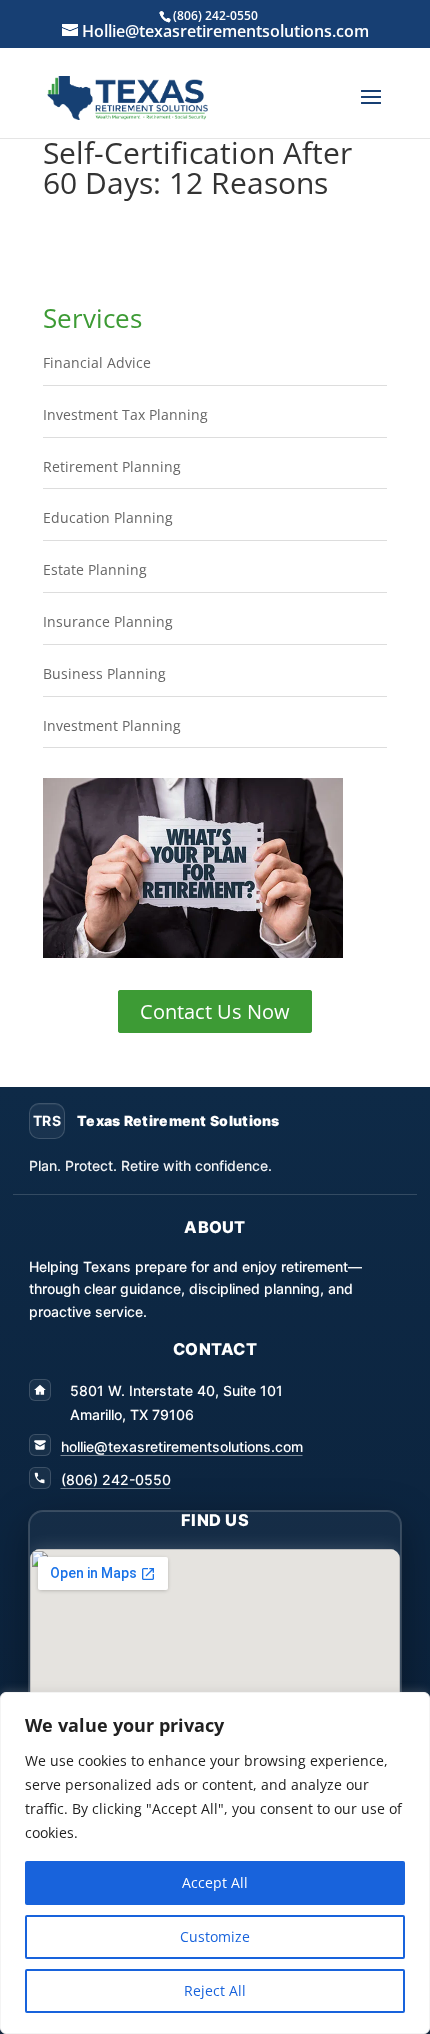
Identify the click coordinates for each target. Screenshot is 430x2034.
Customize (215, 1936)
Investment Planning (112, 725)
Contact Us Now (215, 1011)
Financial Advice (97, 362)
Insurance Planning (108, 621)
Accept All (215, 1882)
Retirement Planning (112, 466)
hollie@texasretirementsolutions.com (182, 1446)
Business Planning (104, 673)
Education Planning (108, 517)
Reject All (215, 1990)
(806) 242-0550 (116, 1479)
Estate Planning (95, 569)
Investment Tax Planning (125, 414)
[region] (215, 1863)
